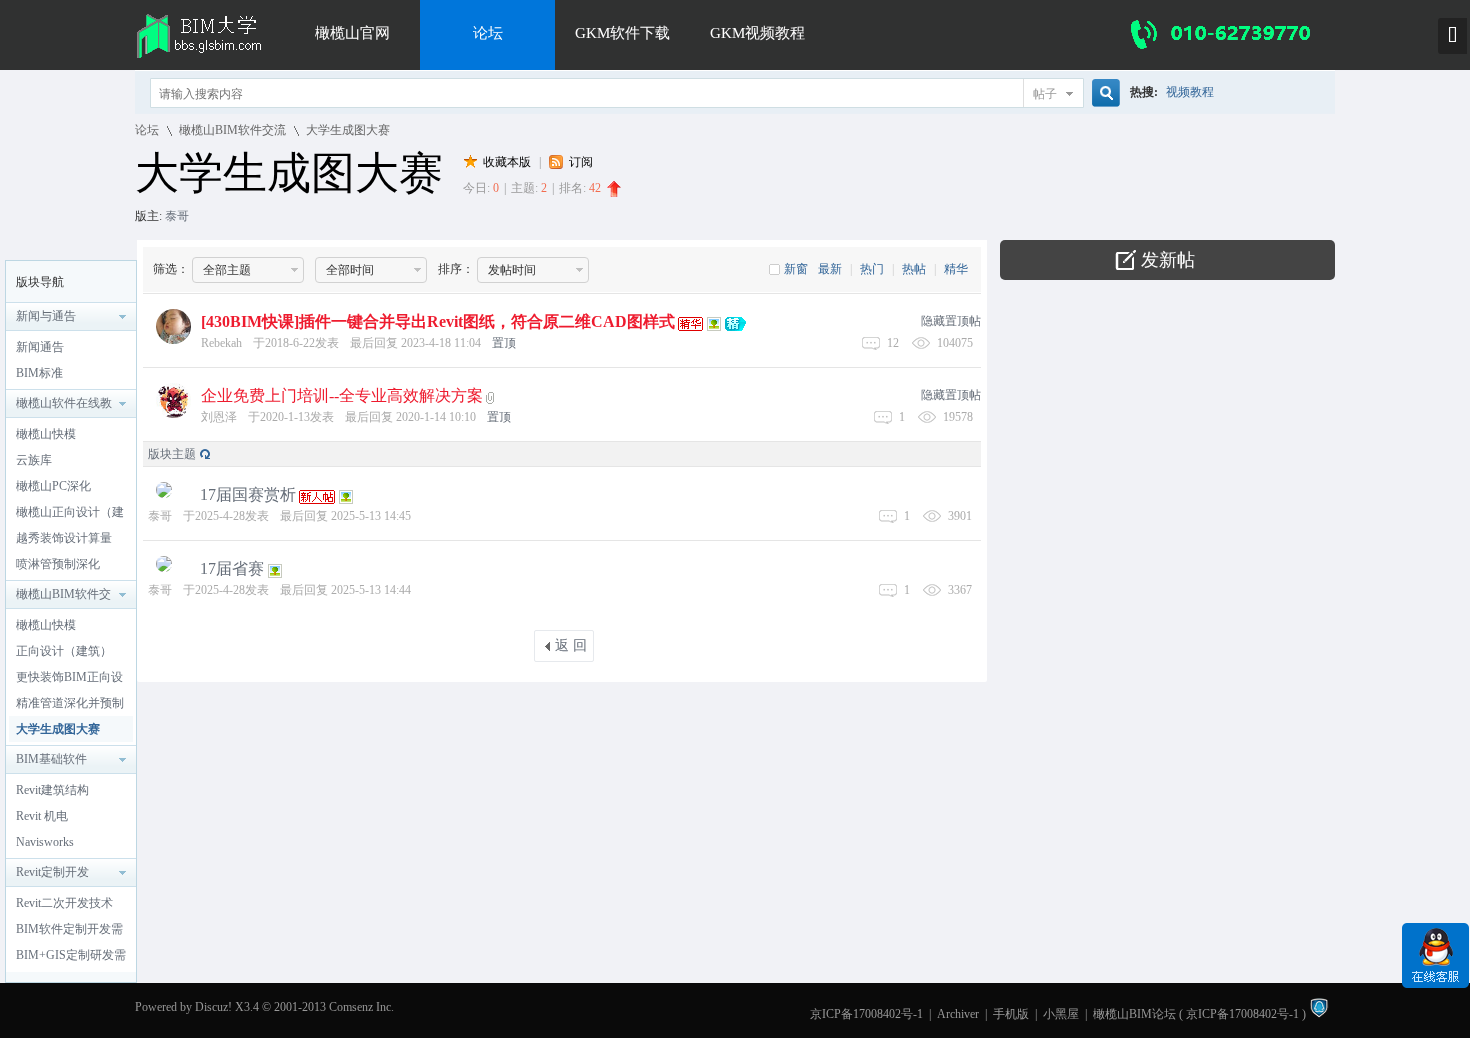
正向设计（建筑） (64, 651)
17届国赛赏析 (248, 494)
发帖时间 (512, 270)
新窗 (796, 269)
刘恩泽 (219, 417)
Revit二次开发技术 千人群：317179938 (67, 906)
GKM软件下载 (622, 33)
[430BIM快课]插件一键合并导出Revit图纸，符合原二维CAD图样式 (438, 321)
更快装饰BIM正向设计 (69, 680)
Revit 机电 (42, 816)
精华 (956, 269)
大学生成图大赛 (348, 130)
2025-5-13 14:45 (371, 516)
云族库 (34, 460)
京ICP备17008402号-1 (866, 1014)
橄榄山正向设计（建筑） (70, 515)
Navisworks (45, 842)
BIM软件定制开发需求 (69, 932)
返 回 (571, 645)
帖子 (1045, 94)
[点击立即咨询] (1435, 984)
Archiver (958, 1014)
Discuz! (213, 1007)
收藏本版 (508, 162)
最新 (830, 269)
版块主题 (172, 454)
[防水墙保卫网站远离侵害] (1319, 1014)
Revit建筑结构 (52, 790)
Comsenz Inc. (361, 1007)
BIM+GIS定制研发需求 (71, 958)
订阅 (581, 162)
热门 (872, 269)
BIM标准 (39, 373)
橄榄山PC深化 (53, 486)
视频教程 (1190, 92)
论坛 (488, 33)
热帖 (914, 269)
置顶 (504, 343)
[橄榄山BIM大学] (206, 55)
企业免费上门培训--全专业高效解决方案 (342, 395)
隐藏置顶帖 (951, 321)
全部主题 (227, 270)
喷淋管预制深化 (58, 564)
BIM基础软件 (51, 759)
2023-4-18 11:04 (441, 343)
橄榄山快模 (46, 434)
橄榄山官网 (352, 33)
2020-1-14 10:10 (436, 417)
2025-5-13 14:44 (371, 590)
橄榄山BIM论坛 (1134, 1014)
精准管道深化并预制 (70, 703)
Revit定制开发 (52, 872)
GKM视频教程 (757, 33)
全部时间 (350, 270)
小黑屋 (1061, 1014)
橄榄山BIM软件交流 (232, 130)
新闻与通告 (46, 316)
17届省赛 (232, 568)
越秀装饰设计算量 (64, 538)
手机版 (1011, 1014)
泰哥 (177, 216)
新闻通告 (40, 347)
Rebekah (221, 343)
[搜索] (1103, 93)
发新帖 (1168, 260)
